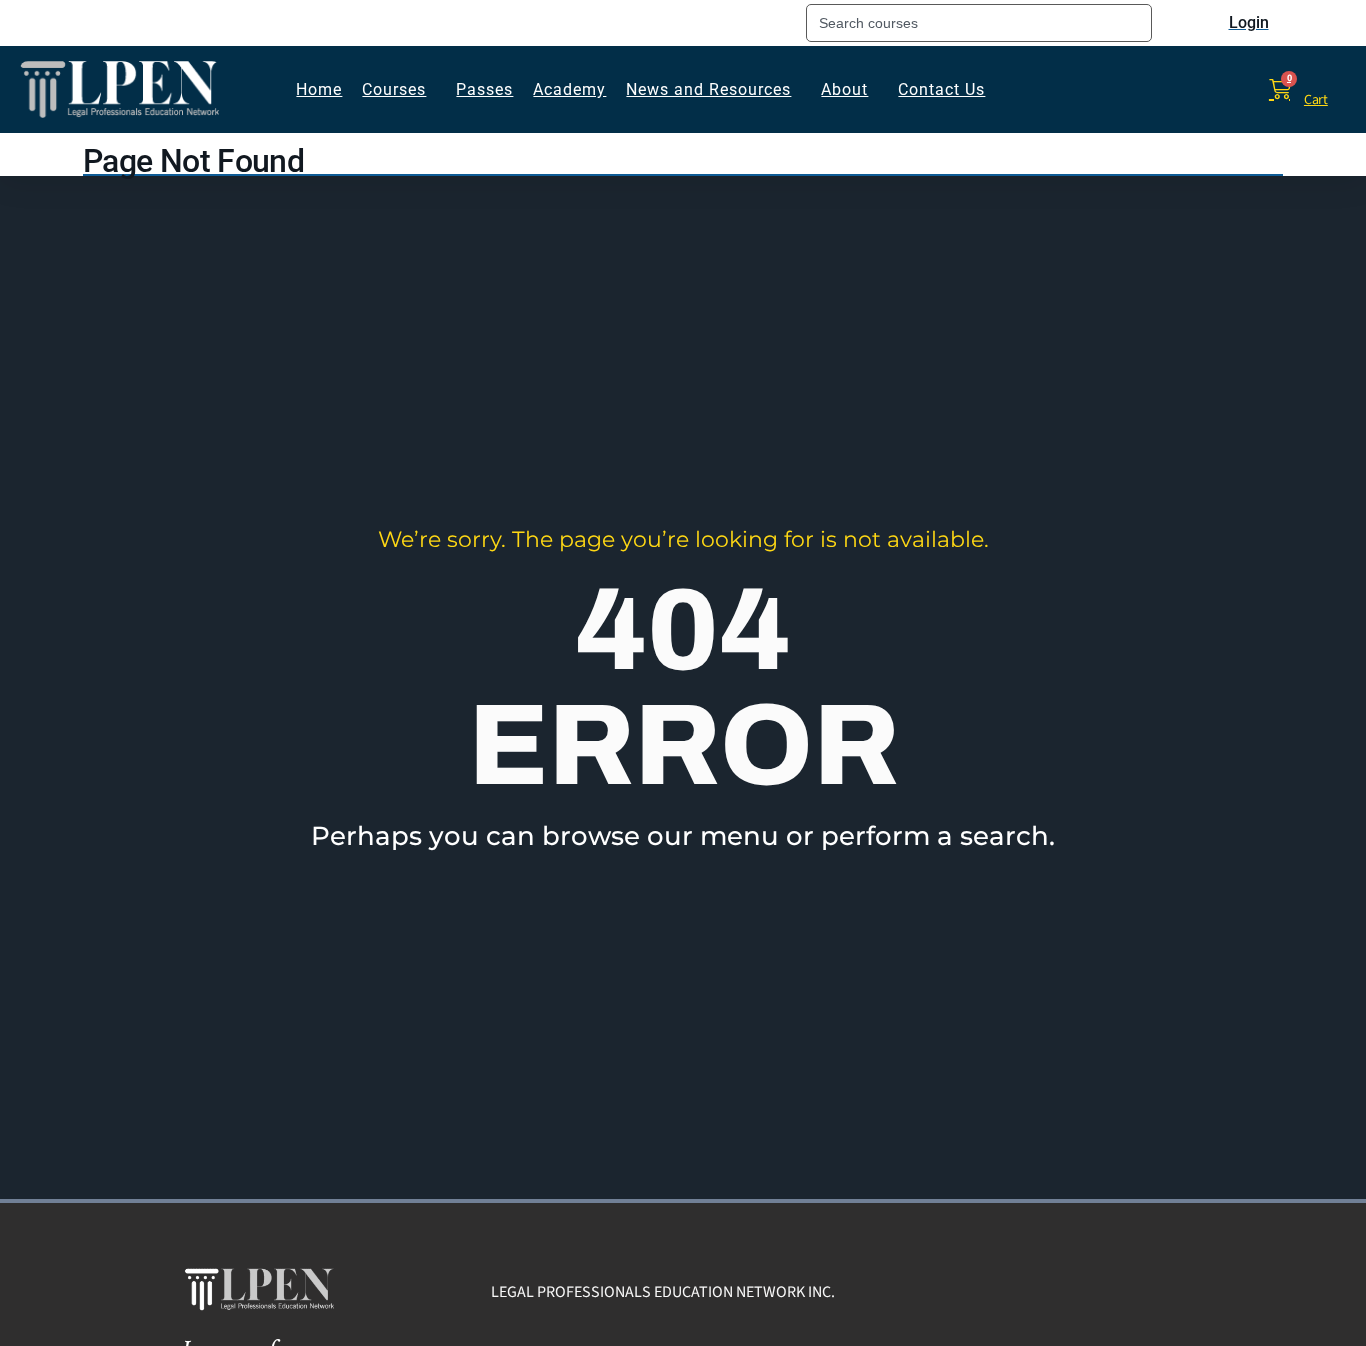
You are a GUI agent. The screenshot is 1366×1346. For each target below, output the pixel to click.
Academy (569, 89)
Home (319, 89)
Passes (484, 89)
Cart (1316, 100)
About (844, 89)
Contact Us (941, 89)
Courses (394, 89)
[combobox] (979, 23)
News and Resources (708, 89)
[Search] (1159, 23)
